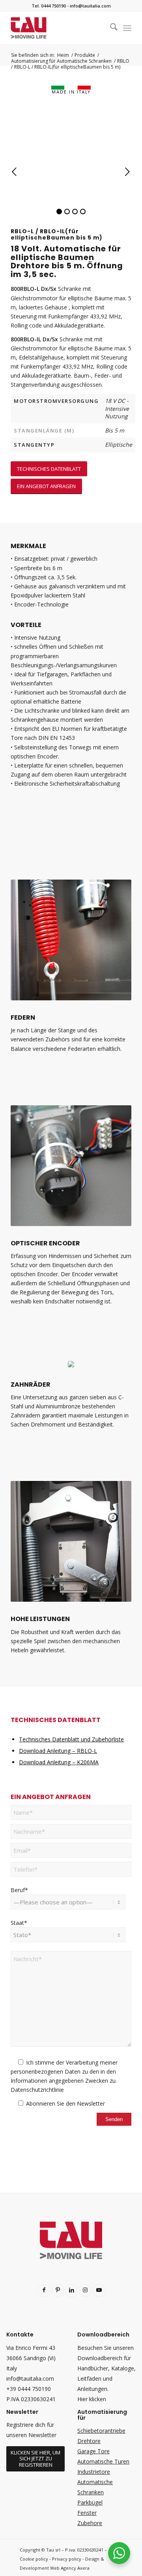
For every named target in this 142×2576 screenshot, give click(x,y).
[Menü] (127, 28)
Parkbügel (90, 2502)
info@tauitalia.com (90, 6)
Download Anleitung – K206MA (59, 1762)
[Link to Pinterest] (58, 2291)
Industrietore (94, 2472)
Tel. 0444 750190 (49, 6)
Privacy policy (67, 2559)
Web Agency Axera (70, 2568)
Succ (127, 172)
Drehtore (89, 2441)
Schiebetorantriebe (101, 2431)
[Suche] (110, 28)
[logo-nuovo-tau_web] (59, 28)
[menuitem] (110, 28)
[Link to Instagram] (85, 2291)
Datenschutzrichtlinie (37, 2090)
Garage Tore (93, 2451)
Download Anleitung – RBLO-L (58, 1751)
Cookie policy (34, 2559)
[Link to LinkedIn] (72, 2291)
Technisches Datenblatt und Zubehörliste (71, 1739)
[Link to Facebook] (44, 2291)
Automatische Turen (103, 2461)
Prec (15, 172)
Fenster (87, 2513)
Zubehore (90, 2523)
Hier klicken (92, 2399)
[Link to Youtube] (99, 2291)
